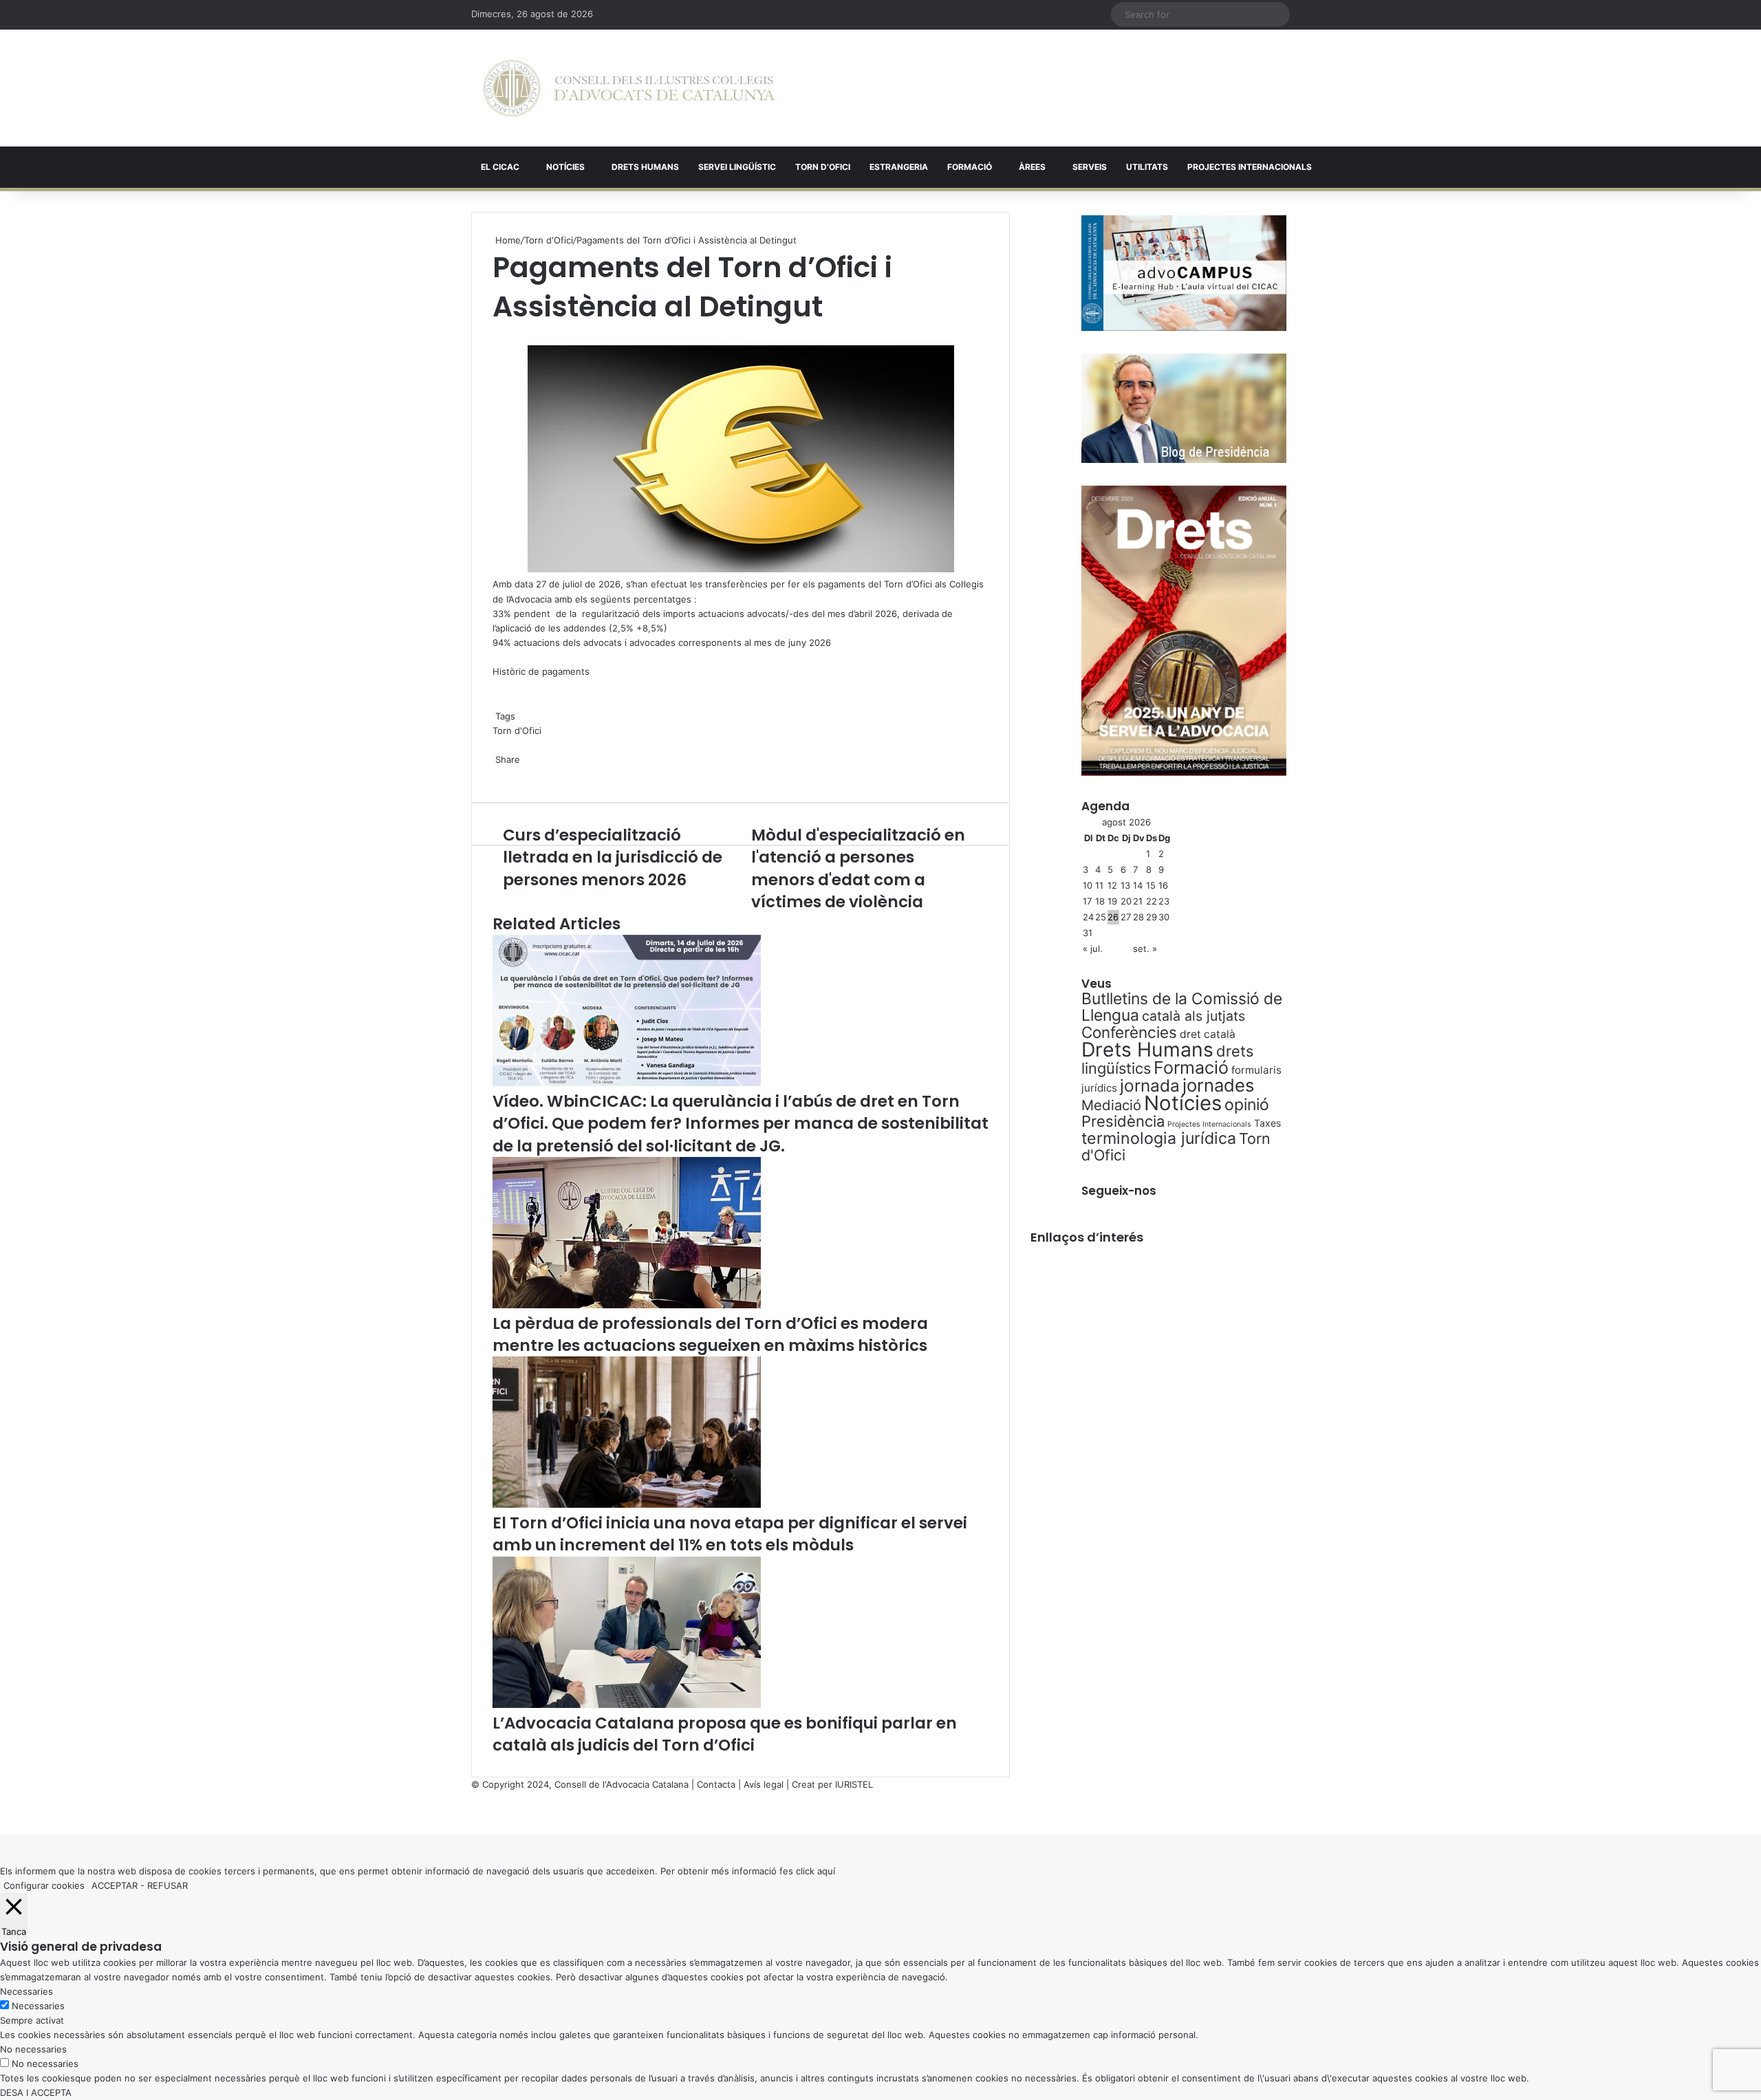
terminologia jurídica (1159, 1138)
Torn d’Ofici (823, 167)
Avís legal (764, 1784)
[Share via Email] (502, 774)
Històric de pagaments (541, 671)
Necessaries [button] (26, 1991)
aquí (826, 1871)
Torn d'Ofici (549, 240)
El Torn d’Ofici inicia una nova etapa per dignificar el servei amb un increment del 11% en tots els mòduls (730, 1534)
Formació (970, 167)
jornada (1150, 1085)
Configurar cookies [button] (44, 1885)
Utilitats (1147, 167)
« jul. (1093, 949)
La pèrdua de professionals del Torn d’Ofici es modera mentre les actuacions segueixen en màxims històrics (710, 1334)
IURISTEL (854, 1784)
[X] (494, 334)
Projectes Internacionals (1209, 1124)
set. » (1145, 949)
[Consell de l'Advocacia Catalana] (629, 88)
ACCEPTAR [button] (115, 1885)
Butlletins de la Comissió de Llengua (1182, 1007)
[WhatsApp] (497, 334)
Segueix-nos (1119, 1191)
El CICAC (500, 167)
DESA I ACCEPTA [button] (36, 2092)
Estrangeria (899, 167)
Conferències (1129, 1032)
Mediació (1111, 1105)
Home (507, 240)
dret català (1208, 1034)
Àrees (1032, 167)
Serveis (1090, 167)
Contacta (716, 1784)
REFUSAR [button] (168, 1885)
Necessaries (38, 2006)
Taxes (1267, 1123)
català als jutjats (1193, 1016)
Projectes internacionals (1250, 167)
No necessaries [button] (33, 2049)
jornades (1218, 1085)
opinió (1247, 1105)
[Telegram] (499, 774)
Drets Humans (645, 167)
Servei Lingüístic (737, 167)
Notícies (565, 167)
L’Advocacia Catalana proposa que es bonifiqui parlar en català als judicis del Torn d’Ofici (725, 1734)
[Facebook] (1, 1813)
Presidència (1123, 1121)
